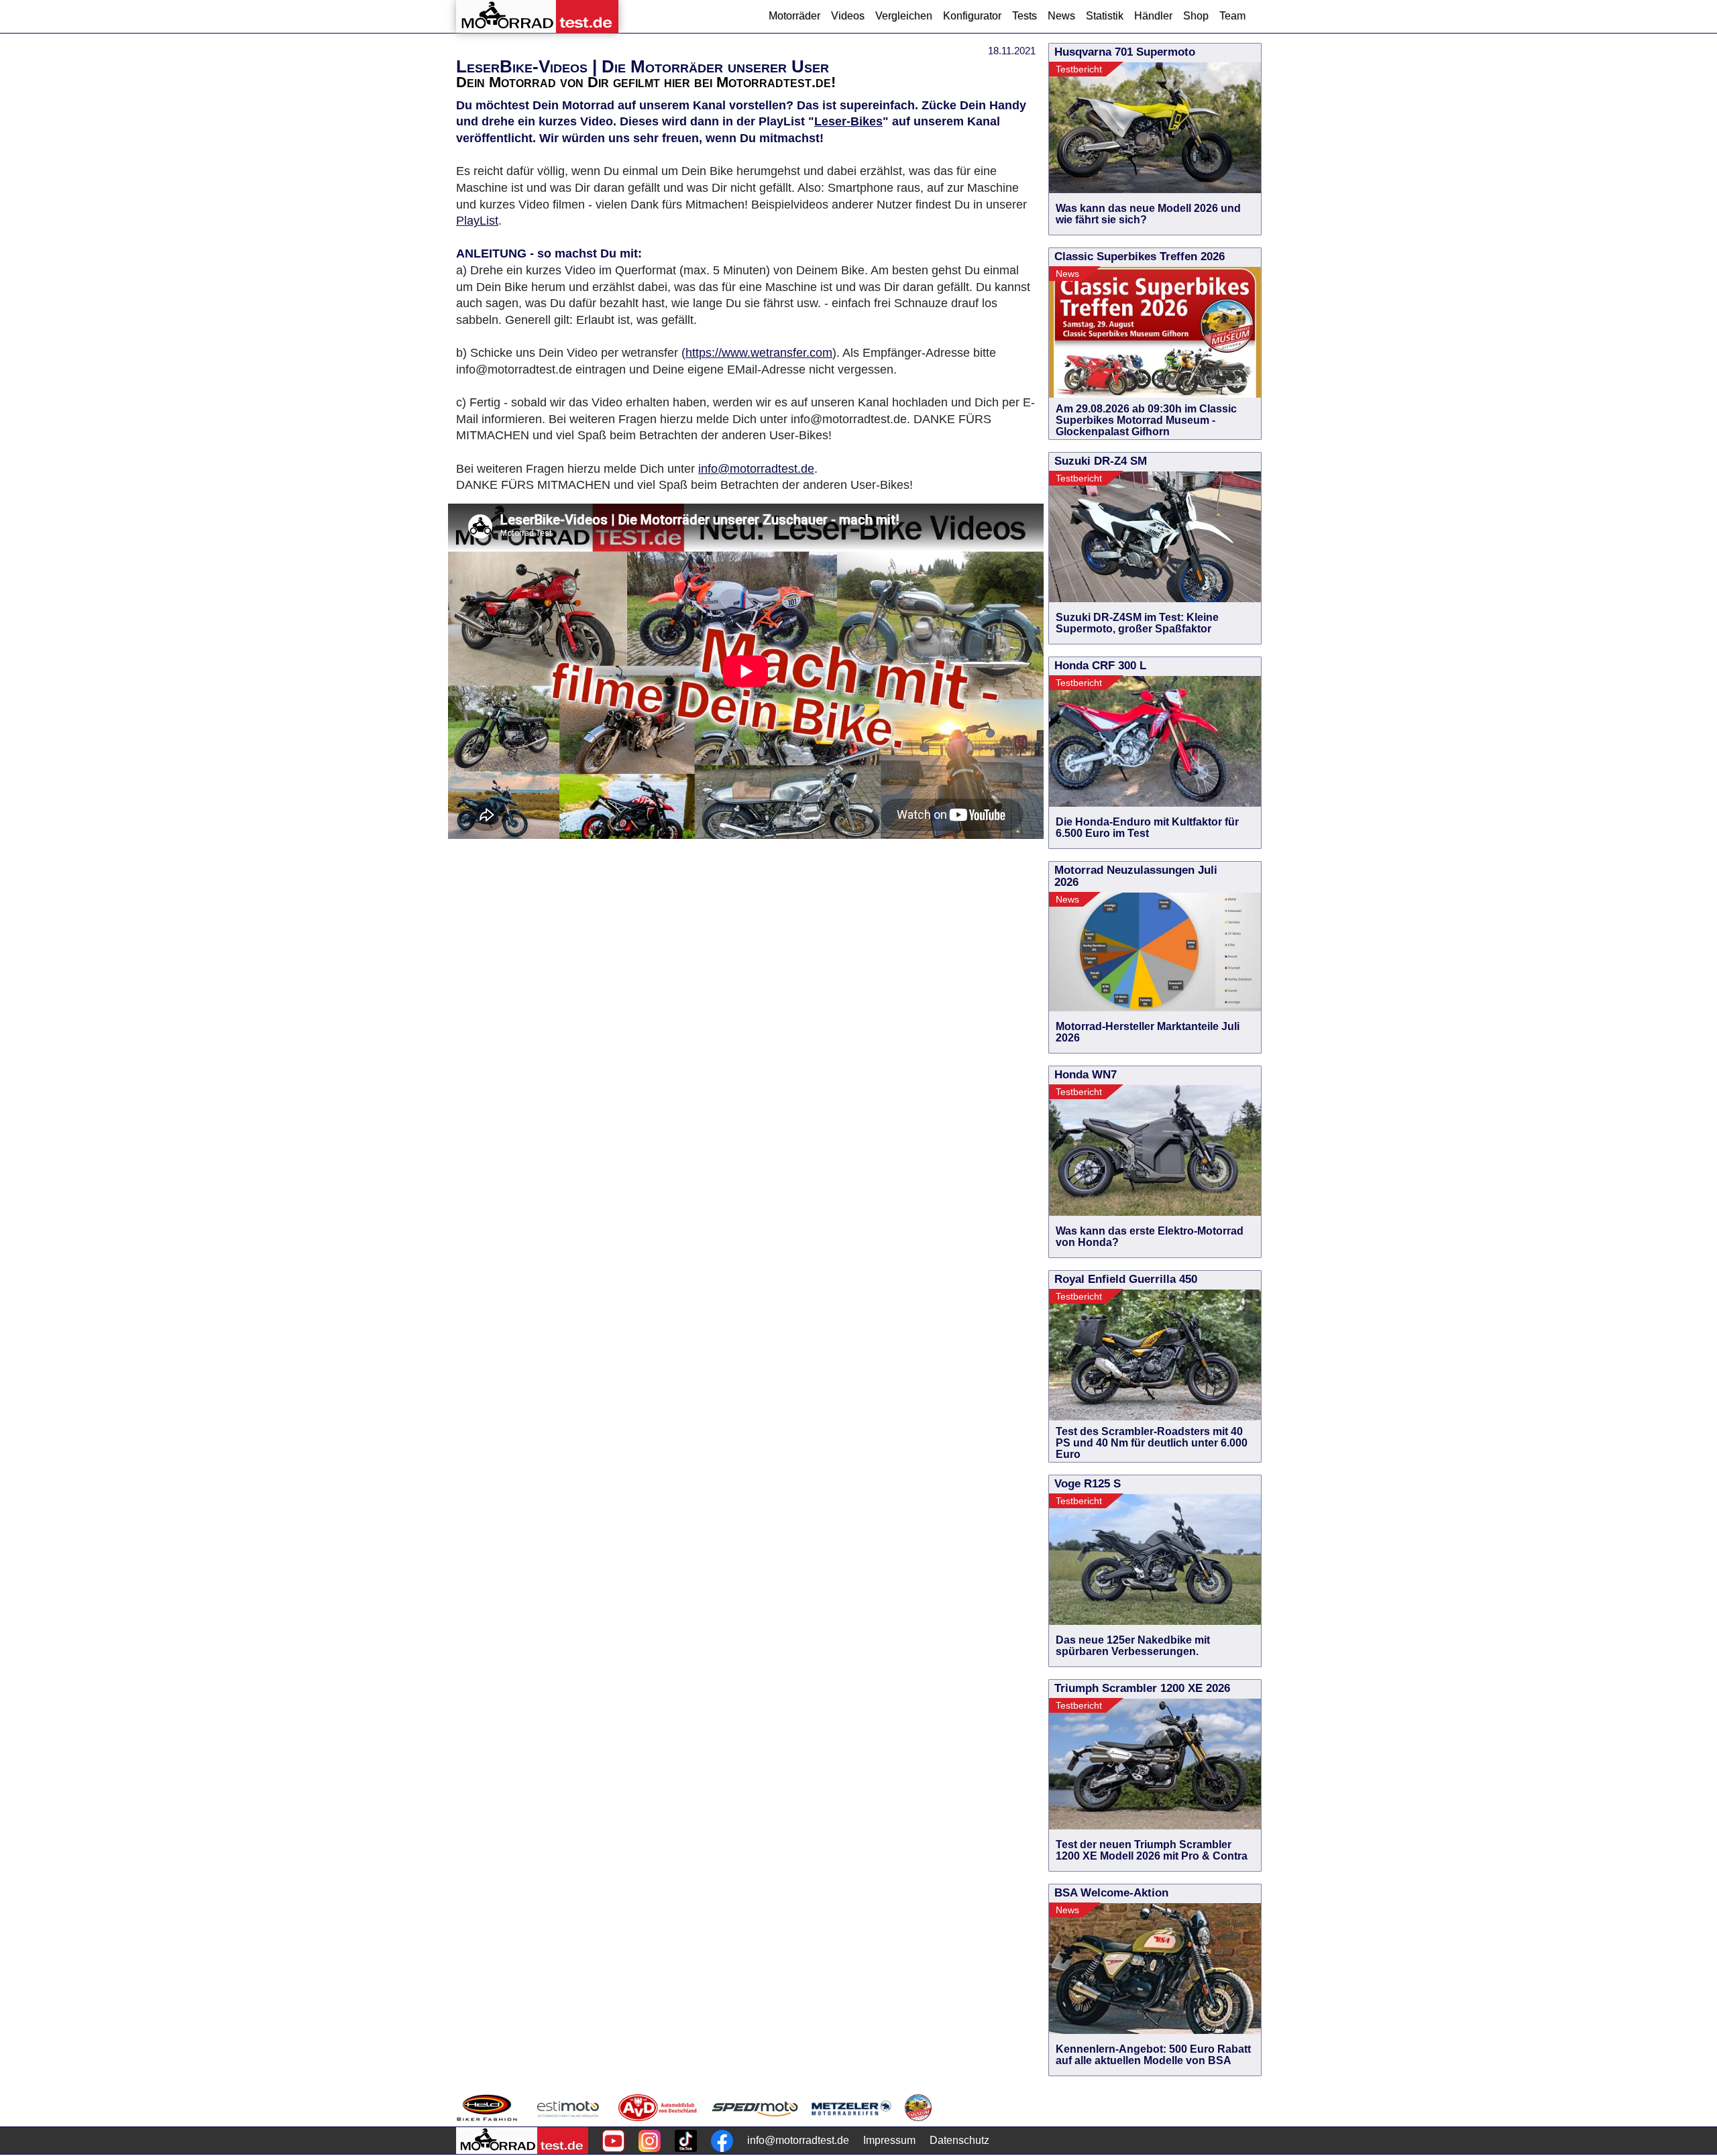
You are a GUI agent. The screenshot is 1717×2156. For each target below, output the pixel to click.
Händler (1153, 16)
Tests (1024, 16)
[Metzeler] (851, 2108)
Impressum (889, 2140)
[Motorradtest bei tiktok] (686, 2141)
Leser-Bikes (848, 121)
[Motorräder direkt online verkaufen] (568, 2108)
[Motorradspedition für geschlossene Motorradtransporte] (755, 2108)
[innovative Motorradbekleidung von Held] (487, 2108)
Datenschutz (959, 2140)
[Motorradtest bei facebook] (722, 2141)
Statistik (1105, 16)
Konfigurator (972, 16)
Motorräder (794, 16)
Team (1232, 16)
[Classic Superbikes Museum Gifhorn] (918, 2108)
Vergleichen (904, 16)
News (1061, 16)
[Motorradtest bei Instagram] (650, 2141)
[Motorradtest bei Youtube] (613, 2141)
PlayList (477, 221)
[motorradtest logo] (522, 2141)
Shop (1196, 16)
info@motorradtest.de (756, 469)
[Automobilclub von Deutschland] (658, 2108)
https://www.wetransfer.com (759, 353)
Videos (848, 16)
